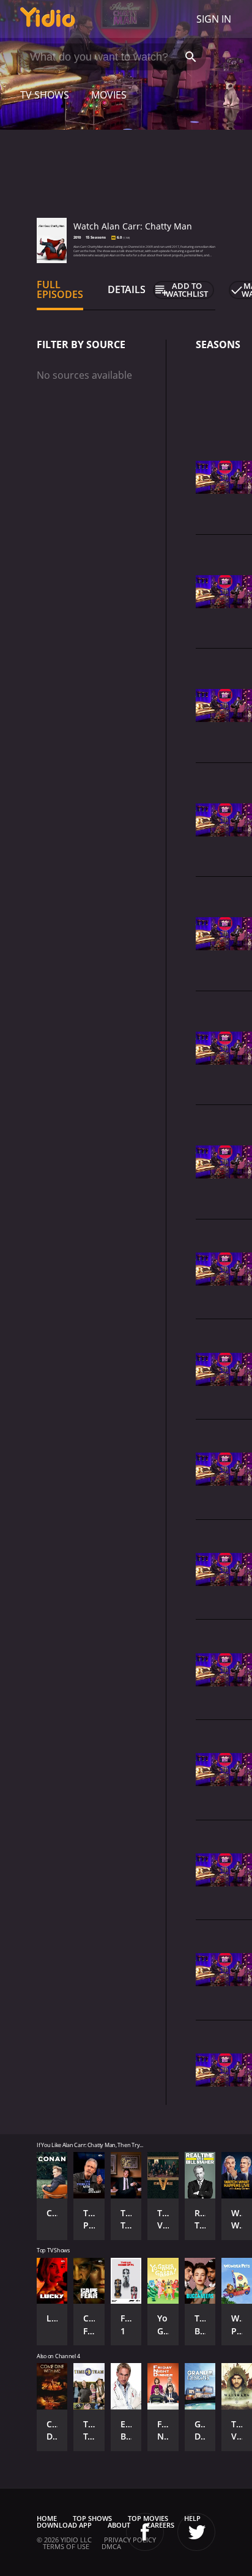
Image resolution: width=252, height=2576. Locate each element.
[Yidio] (48, 19)
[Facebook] (145, 2532)
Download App (64, 2525)
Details (127, 289)
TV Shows (45, 95)
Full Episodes (60, 289)
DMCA (111, 2546)
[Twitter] (196, 2532)
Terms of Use (66, 2546)
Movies (109, 95)
